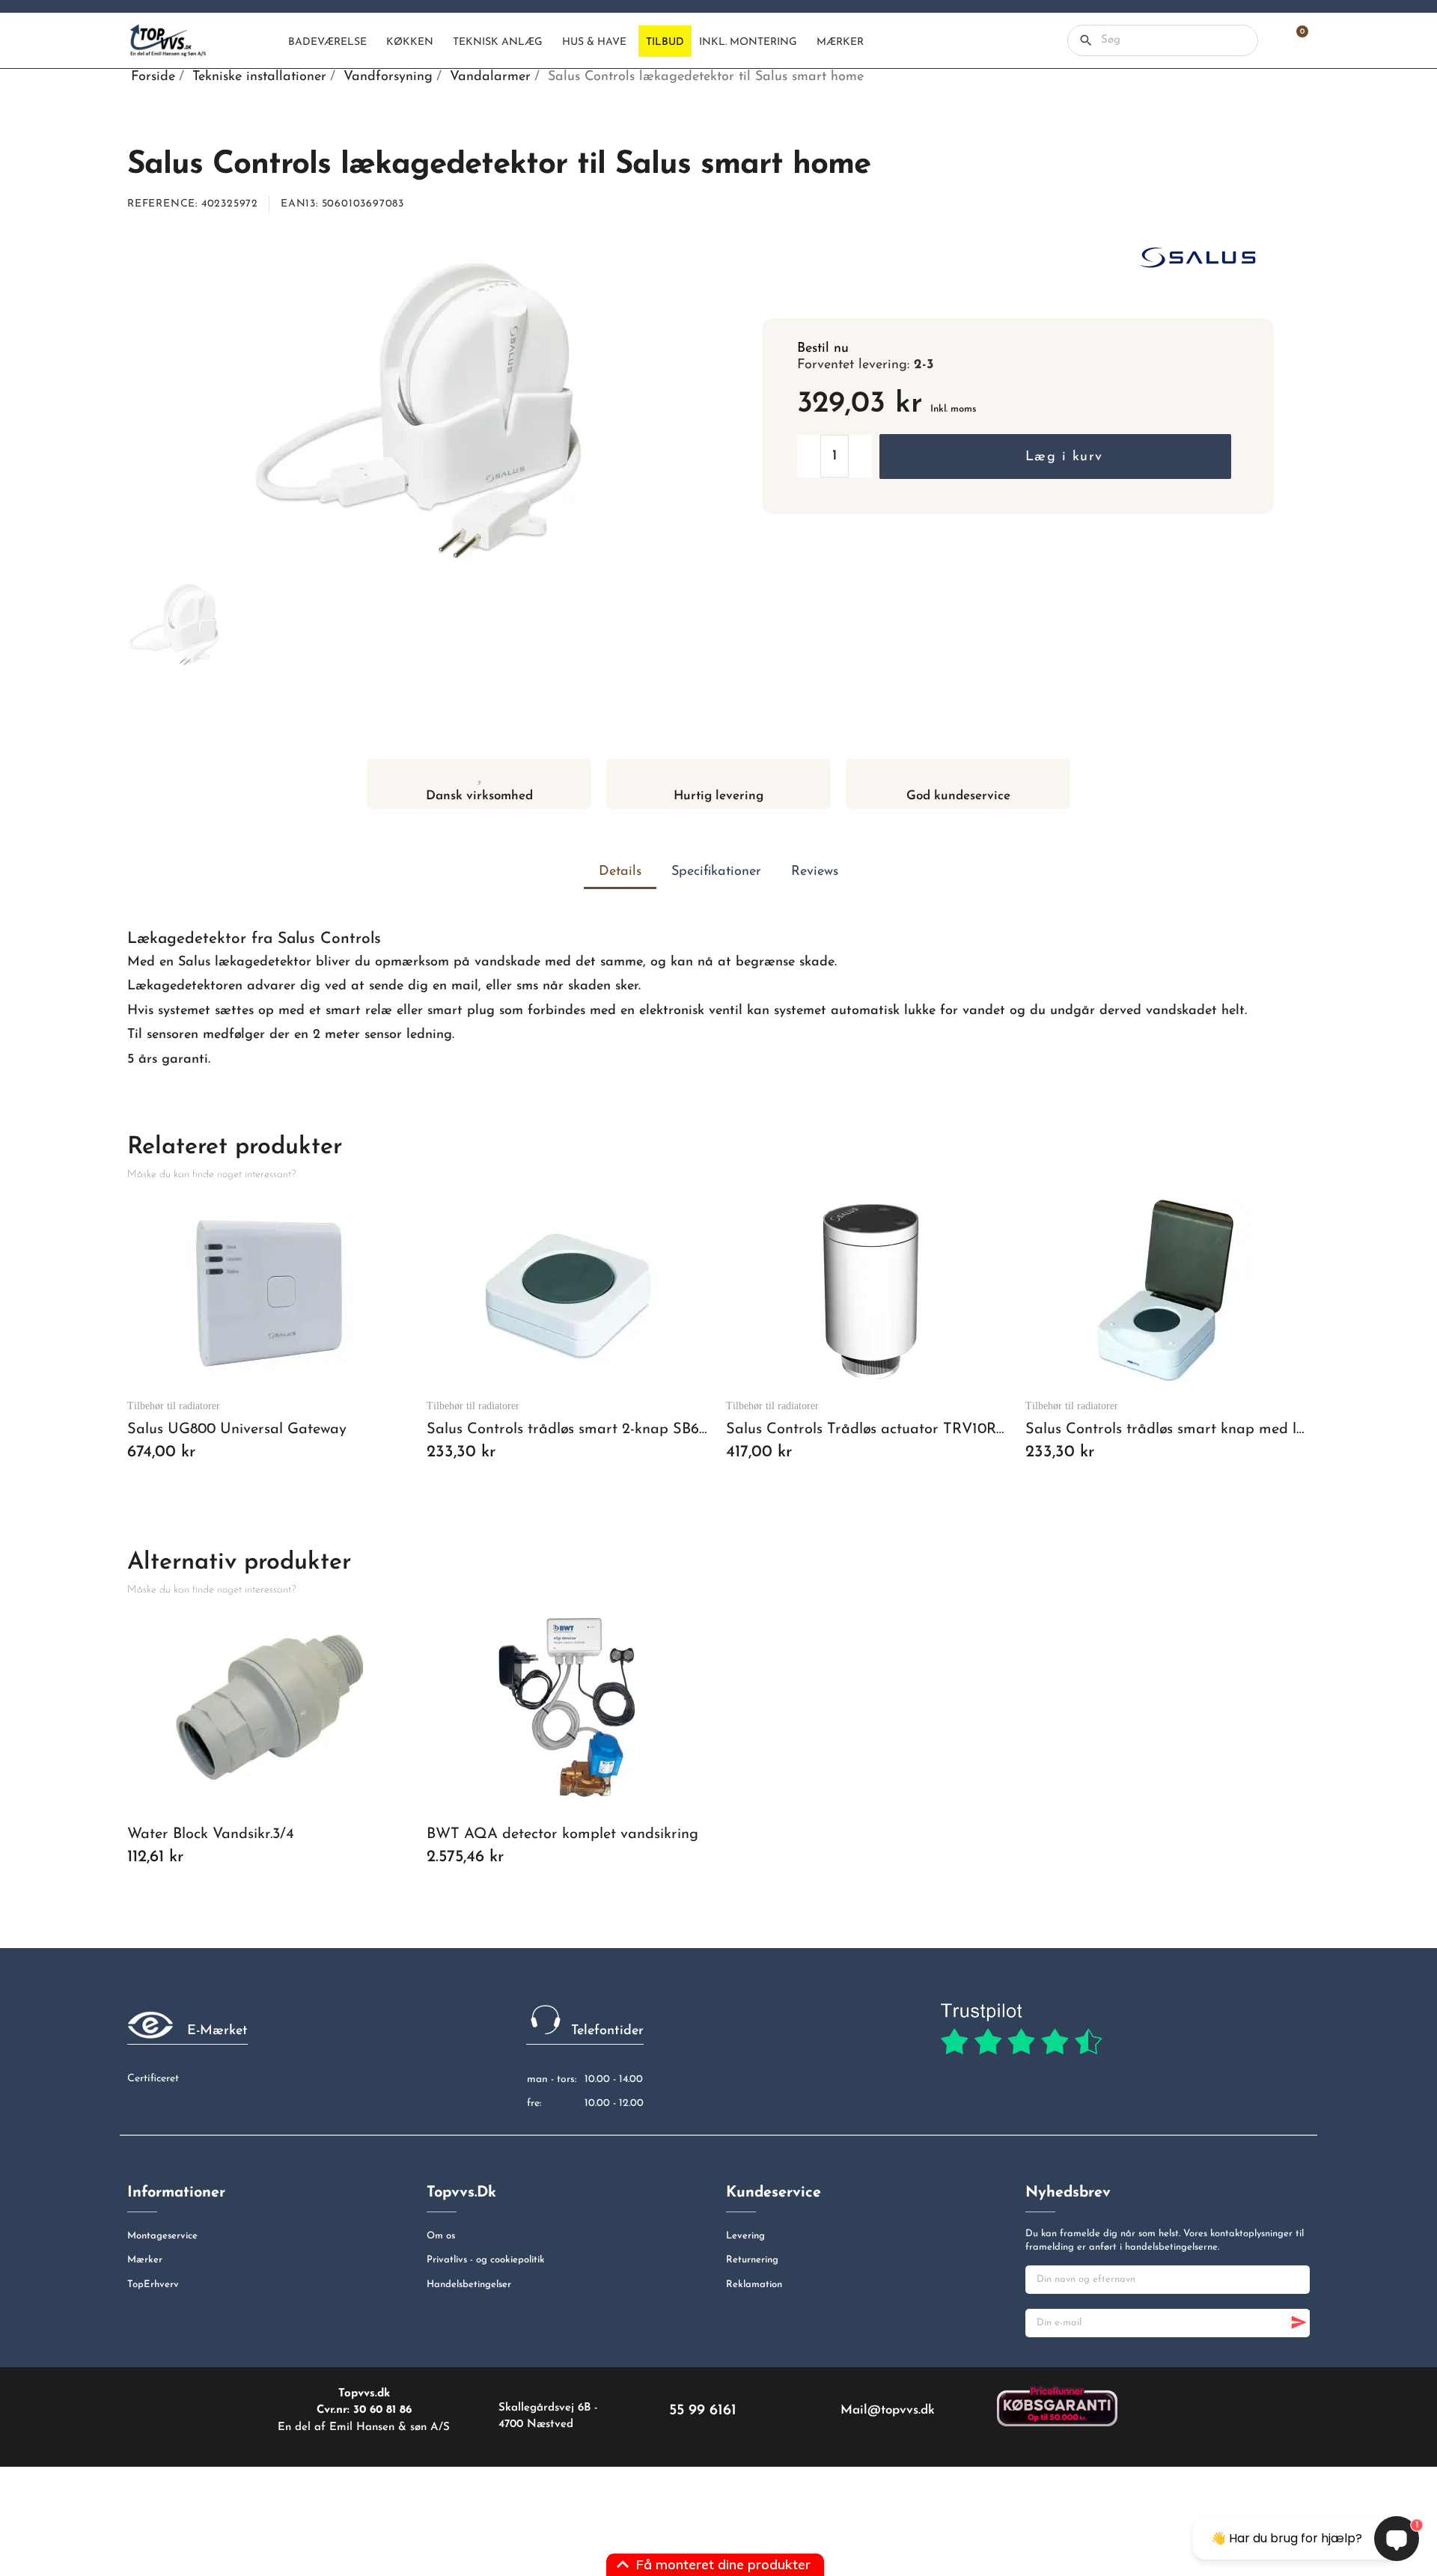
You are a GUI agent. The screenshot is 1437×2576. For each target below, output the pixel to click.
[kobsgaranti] (1057, 2405)
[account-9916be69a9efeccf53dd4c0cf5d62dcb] (1269, 40)
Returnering (752, 2260)
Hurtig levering (718, 796)
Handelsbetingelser (469, 2284)
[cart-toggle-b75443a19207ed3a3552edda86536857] (1295, 40)
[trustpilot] (1021, 2030)
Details (620, 872)
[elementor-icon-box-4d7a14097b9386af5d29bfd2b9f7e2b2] (719, 773)
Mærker (145, 2260)
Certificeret (153, 2079)
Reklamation (754, 2284)
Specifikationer (716, 872)
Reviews (815, 872)
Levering (745, 2236)
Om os (441, 2236)
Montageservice (162, 2236)
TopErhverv (153, 2284)
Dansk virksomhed (479, 796)
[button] (1055, 457)
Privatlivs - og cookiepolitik (486, 2260)
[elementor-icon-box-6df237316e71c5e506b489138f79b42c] (479, 773)
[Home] (268, 41)
